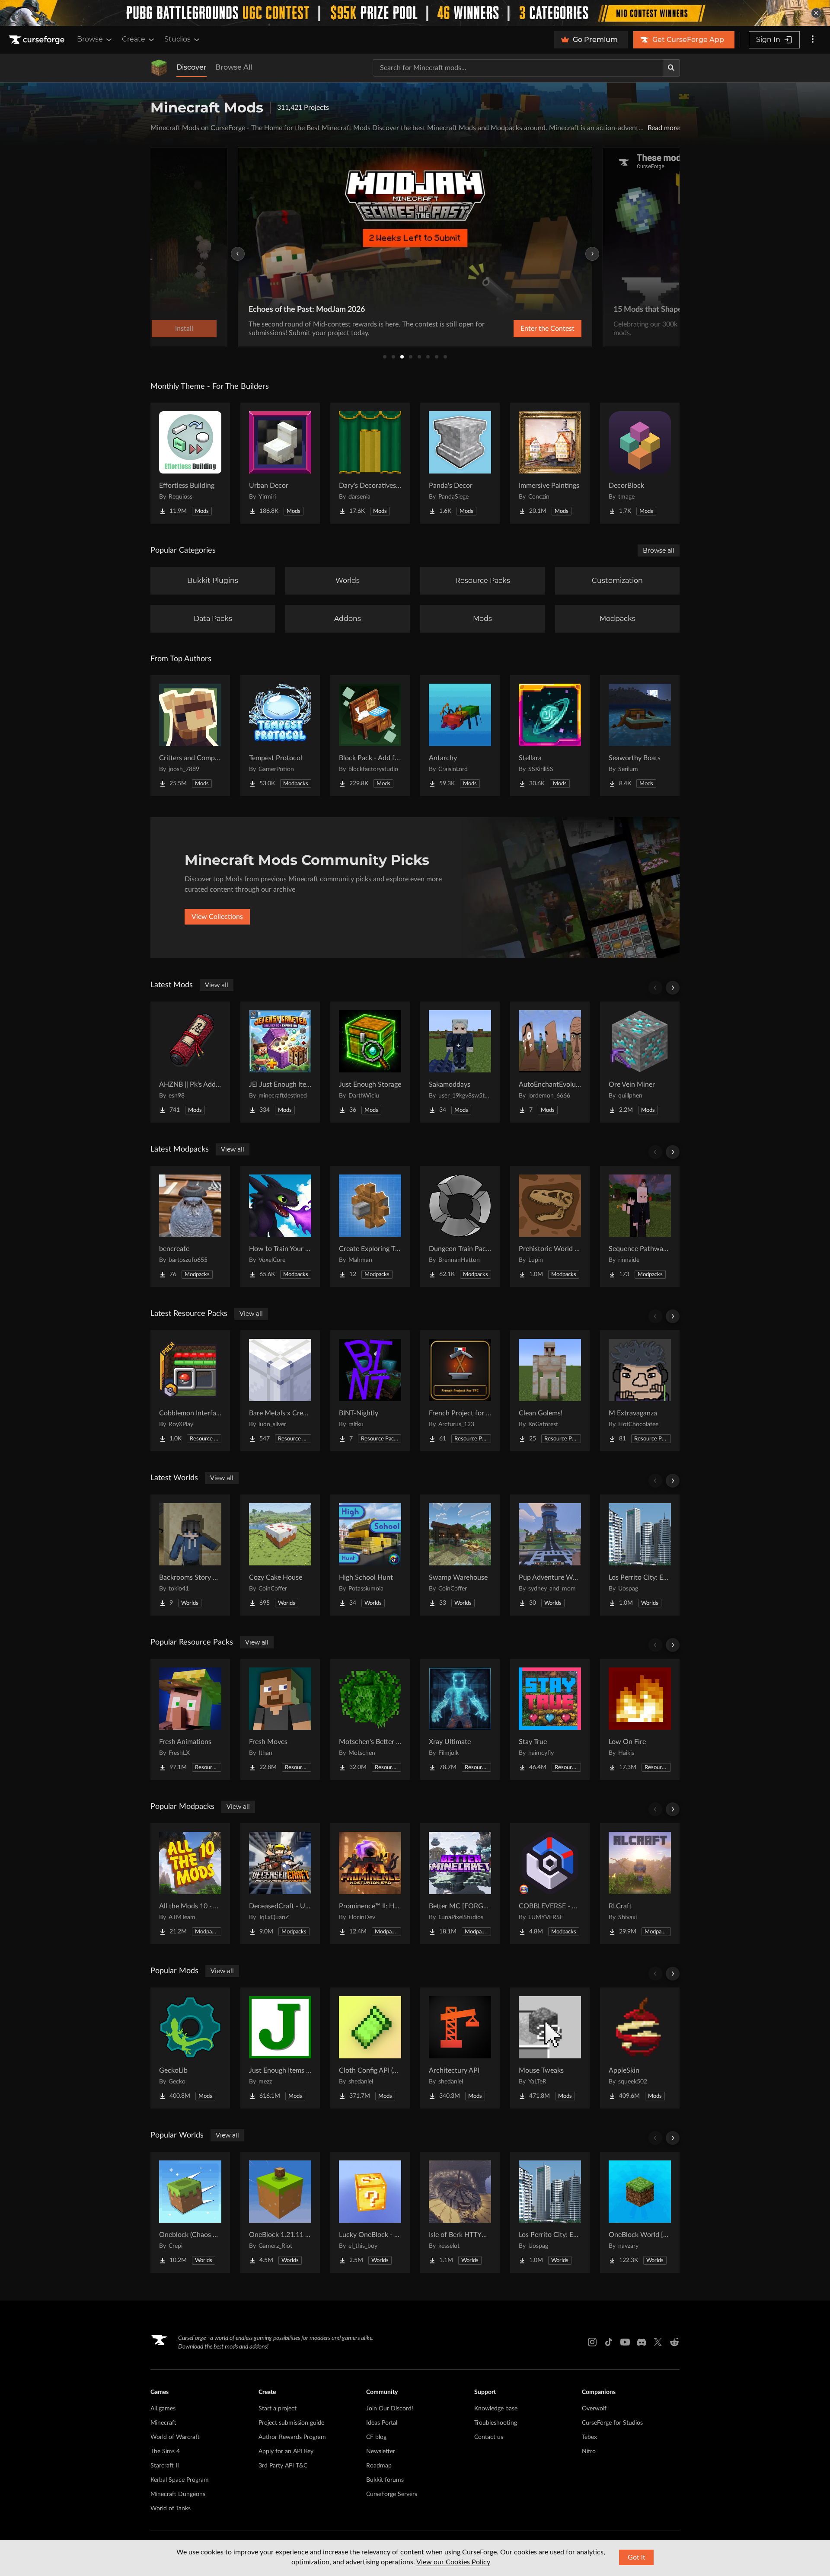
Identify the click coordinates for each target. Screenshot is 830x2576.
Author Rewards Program (292, 2437)
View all (217, 985)
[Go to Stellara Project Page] (550, 736)
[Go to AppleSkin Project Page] (640, 2048)
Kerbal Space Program (180, 2480)
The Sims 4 (165, 2451)
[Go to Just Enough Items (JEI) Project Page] (280, 2048)
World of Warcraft (175, 2437)
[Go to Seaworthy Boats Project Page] (640, 736)
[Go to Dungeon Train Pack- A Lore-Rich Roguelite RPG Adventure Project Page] (460, 1226)
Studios (177, 39)
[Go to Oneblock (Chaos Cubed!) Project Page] (190, 2212)
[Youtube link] (625, 2342)
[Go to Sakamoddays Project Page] (460, 1062)
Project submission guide (291, 2423)
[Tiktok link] (609, 2342)
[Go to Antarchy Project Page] (460, 736)
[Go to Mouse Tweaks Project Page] (550, 2048)
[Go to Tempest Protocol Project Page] (280, 736)
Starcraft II (165, 2466)
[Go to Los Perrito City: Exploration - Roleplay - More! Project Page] (640, 1555)
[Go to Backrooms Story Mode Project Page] (190, 1555)
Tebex (589, 2437)
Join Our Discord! (390, 2409)
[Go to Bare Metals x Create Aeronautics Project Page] (280, 1391)
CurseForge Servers (392, 2494)
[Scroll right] (673, 988)
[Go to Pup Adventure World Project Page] (550, 1555)
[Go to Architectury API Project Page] (460, 2048)
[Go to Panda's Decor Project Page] (460, 463)
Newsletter (381, 2451)
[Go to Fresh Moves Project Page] (280, 1719)
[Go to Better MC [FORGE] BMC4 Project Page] (460, 1884)
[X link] (658, 2342)
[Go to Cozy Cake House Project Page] (280, 1555)
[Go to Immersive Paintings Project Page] (550, 463)
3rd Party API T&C (283, 2466)
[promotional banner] (415, 13)
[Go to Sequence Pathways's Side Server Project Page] (640, 1226)
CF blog (376, 2437)
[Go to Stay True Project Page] (550, 1719)
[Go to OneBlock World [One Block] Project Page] (640, 2212)
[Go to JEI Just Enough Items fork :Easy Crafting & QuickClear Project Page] (280, 1062)
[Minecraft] (159, 68)
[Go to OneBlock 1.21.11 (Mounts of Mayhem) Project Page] (280, 2212)
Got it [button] (637, 2557)
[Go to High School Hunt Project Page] (370, 1555)
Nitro (589, 2451)
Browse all (659, 550)
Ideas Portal (382, 2423)
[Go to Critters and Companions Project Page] (190, 736)
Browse (90, 39)
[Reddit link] (674, 2342)
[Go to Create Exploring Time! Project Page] (370, 1226)
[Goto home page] (38, 40)
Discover (192, 67)
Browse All (234, 67)
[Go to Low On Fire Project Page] (640, 1719)
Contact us (489, 2437)
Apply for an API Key (286, 2451)
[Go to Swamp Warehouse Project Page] (460, 1555)
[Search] (671, 68)
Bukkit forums (385, 2480)
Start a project (278, 2409)
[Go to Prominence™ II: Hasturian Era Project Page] (370, 1884)
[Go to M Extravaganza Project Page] (640, 1391)
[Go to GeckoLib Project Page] (190, 2048)
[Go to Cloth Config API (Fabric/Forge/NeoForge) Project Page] (370, 2048)
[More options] (813, 40)
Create (134, 39)
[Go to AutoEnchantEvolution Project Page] (550, 1062)
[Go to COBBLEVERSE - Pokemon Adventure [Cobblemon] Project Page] (550, 1884)
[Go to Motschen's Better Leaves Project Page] (370, 1719)
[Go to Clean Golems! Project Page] (550, 1391)
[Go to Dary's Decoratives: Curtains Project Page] (370, 463)
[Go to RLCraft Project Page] (640, 1884)
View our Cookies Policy (453, 2562)
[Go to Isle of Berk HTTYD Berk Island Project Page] (460, 2212)
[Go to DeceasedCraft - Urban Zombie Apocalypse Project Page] (280, 1884)
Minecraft (163, 2423)
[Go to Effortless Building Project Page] (190, 463)
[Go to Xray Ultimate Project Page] (460, 1719)
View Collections (217, 917)
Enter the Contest (547, 329)
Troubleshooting (496, 2423)
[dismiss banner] (816, 13)
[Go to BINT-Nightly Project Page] (370, 1391)
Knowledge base (496, 2409)
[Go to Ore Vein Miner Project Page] (640, 1062)
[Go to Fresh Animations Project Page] (190, 1719)
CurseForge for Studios (612, 2423)
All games (163, 2409)
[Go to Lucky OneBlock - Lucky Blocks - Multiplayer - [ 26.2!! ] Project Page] (370, 2212)
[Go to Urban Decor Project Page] (280, 463)
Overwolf (594, 2409)
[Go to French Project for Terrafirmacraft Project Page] (460, 1391)
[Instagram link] (592, 2342)
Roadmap (379, 2466)
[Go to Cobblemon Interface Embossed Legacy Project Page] (190, 1391)
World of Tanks (171, 2509)
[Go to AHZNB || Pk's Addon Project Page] (190, 1062)
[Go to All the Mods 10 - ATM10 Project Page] (190, 1884)
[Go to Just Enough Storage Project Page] (370, 1062)
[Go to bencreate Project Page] (190, 1226)
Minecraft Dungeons (178, 2494)
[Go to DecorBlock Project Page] (640, 463)
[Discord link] (642, 2342)
